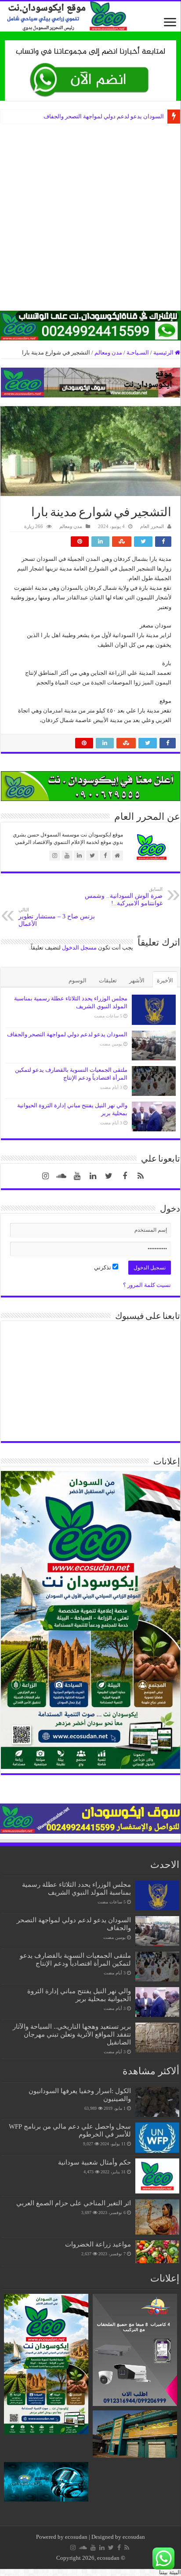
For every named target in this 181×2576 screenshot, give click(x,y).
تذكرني (103, 1267)
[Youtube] (77, 1176)
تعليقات (108, 980)
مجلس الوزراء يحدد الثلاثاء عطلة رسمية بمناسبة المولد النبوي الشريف (76, 1888)
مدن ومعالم (108, 353)
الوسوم (78, 980)
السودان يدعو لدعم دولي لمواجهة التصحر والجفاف (104, 116)
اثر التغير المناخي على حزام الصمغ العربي (74, 2203)
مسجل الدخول (79, 948)
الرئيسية (164, 353)
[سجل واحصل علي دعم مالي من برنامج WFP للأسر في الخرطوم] (157, 2137)
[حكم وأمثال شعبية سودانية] (157, 2176)
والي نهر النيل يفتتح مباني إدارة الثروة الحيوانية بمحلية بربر (79, 1995)
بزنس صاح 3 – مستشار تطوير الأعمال (57, 917)
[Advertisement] (90, 220)
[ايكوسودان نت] (90, 16)
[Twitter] (109, 1176)
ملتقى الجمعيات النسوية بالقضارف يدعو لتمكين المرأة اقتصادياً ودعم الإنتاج (75, 1959)
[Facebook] (125, 1176)
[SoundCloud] (62, 1176)
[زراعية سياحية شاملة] (90, 70)
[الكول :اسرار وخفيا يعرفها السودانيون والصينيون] (157, 2102)
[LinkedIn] (93, 1176)
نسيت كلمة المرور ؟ (147, 1285)
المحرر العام (152, 526)
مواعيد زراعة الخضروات (98, 2244)
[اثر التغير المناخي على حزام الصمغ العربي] (157, 2217)
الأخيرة (165, 980)
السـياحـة (138, 353)
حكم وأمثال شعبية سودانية (94, 2162)
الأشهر (137, 980)
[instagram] (46, 1176)
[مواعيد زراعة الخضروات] (157, 2252)
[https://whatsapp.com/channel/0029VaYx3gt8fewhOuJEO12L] (90, 325)
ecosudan (76, 2537)
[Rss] (141, 1176)
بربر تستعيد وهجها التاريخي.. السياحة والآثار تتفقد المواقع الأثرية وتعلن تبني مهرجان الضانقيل (72, 2034)
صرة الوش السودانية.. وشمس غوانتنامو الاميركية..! (124, 896)
